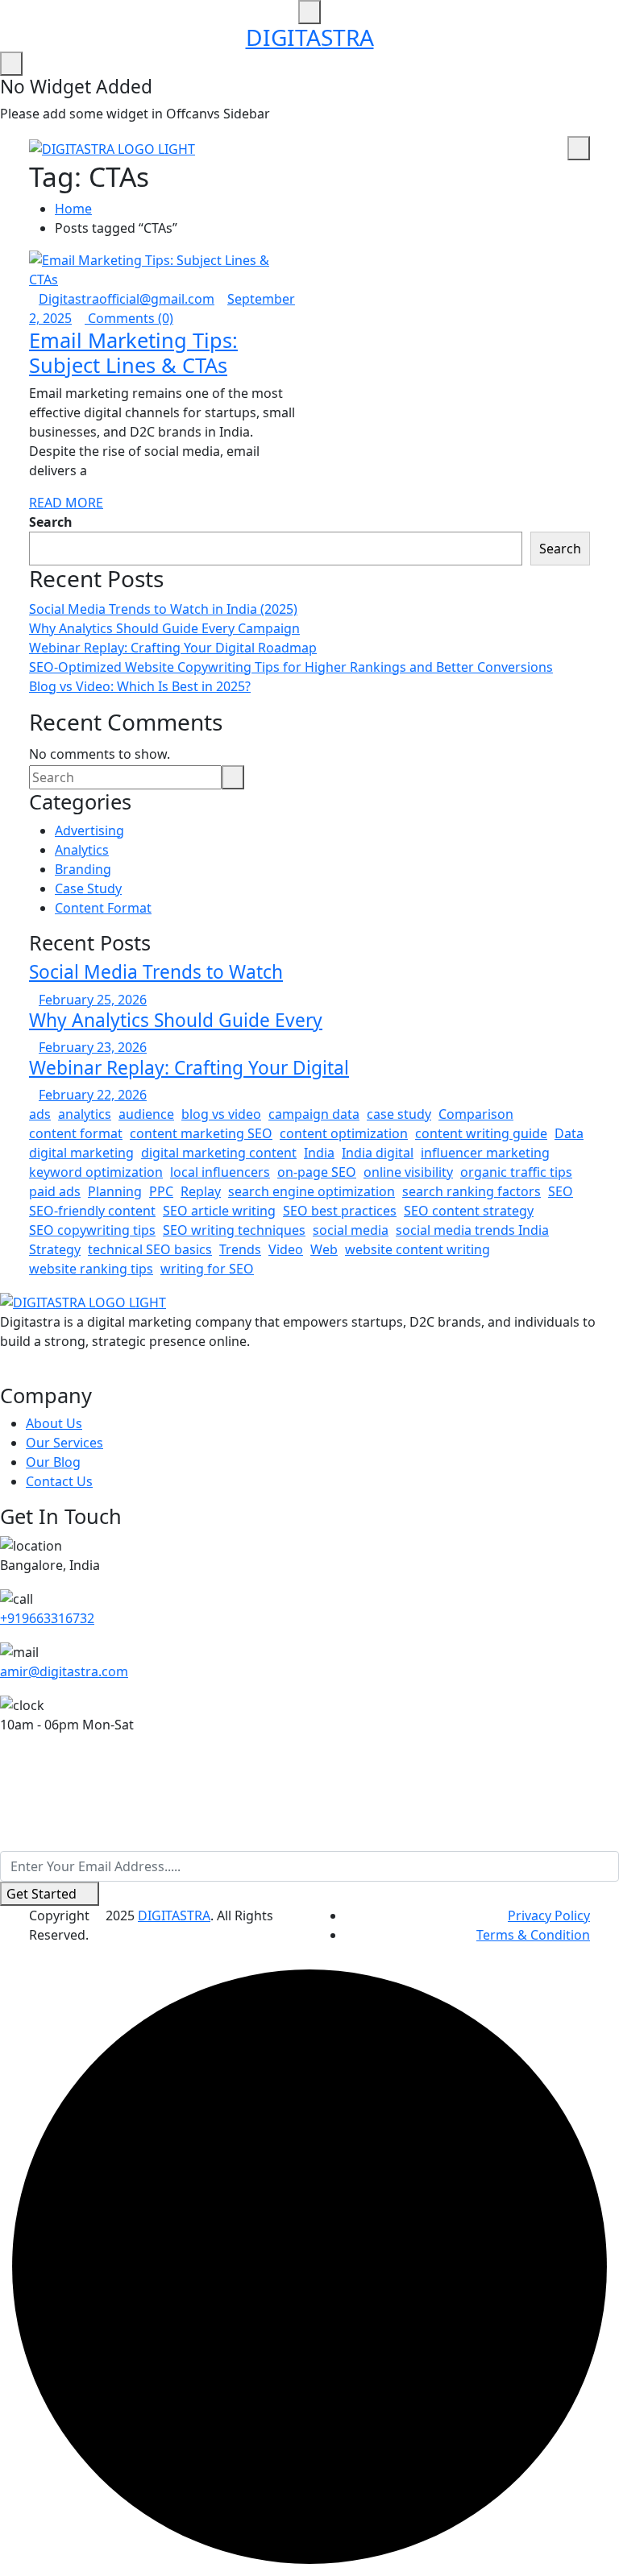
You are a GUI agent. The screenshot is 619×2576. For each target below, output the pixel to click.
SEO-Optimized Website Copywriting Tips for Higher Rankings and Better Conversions (291, 667)
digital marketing (81, 1153)
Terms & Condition (533, 1935)
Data (569, 1133)
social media (351, 1230)
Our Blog (53, 1462)
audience (146, 1114)
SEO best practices (340, 1211)
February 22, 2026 (93, 1095)
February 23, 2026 (93, 1047)
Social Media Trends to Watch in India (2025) (163, 609)
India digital (378, 1153)
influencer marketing (485, 1153)
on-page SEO (317, 1172)
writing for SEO (207, 1269)
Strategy (55, 1249)
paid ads (55, 1191)
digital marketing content (219, 1153)
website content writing (418, 1249)
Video (286, 1249)
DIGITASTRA (310, 37)
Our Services (64, 1443)
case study (399, 1114)
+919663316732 (47, 1618)
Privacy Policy (549, 1915)
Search (51, 522)
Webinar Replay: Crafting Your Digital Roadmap (173, 648)
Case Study (88, 888)
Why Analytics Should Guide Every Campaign (164, 628)
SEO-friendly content (92, 1211)
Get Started (42, 1894)
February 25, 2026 (93, 1000)
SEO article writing (219, 1211)
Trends (240, 1249)
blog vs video (221, 1114)
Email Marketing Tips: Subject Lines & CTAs (133, 352)
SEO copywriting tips (92, 1230)
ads (40, 1114)
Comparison (476, 1114)
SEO (561, 1191)
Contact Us (59, 1481)
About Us (54, 1423)
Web (324, 1249)
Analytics (82, 850)
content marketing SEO (201, 1133)
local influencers (220, 1172)
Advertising (89, 830)
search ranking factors (472, 1191)
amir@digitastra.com (64, 1671)
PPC (161, 1191)
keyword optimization (96, 1172)
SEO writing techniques (234, 1230)
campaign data (314, 1114)
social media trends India (472, 1230)
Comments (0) (129, 318)
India (319, 1153)
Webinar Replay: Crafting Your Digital (189, 1068)
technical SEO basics (150, 1249)
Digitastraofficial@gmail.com (127, 299)
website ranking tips (91, 1269)
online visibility (408, 1172)
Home (73, 209)
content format (76, 1133)
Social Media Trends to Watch (156, 972)
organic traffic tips (516, 1172)
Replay (201, 1191)
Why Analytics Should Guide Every (176, 1020)
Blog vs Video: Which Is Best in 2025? (140, 686)
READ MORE (66, 503)
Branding (83, 869)
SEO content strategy (469, 1211)
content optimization (344, 1133)
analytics (85, 1114)
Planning (115, 1191)
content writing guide (481, 1133)
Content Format (103, 908)
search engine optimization (312, 1191)
